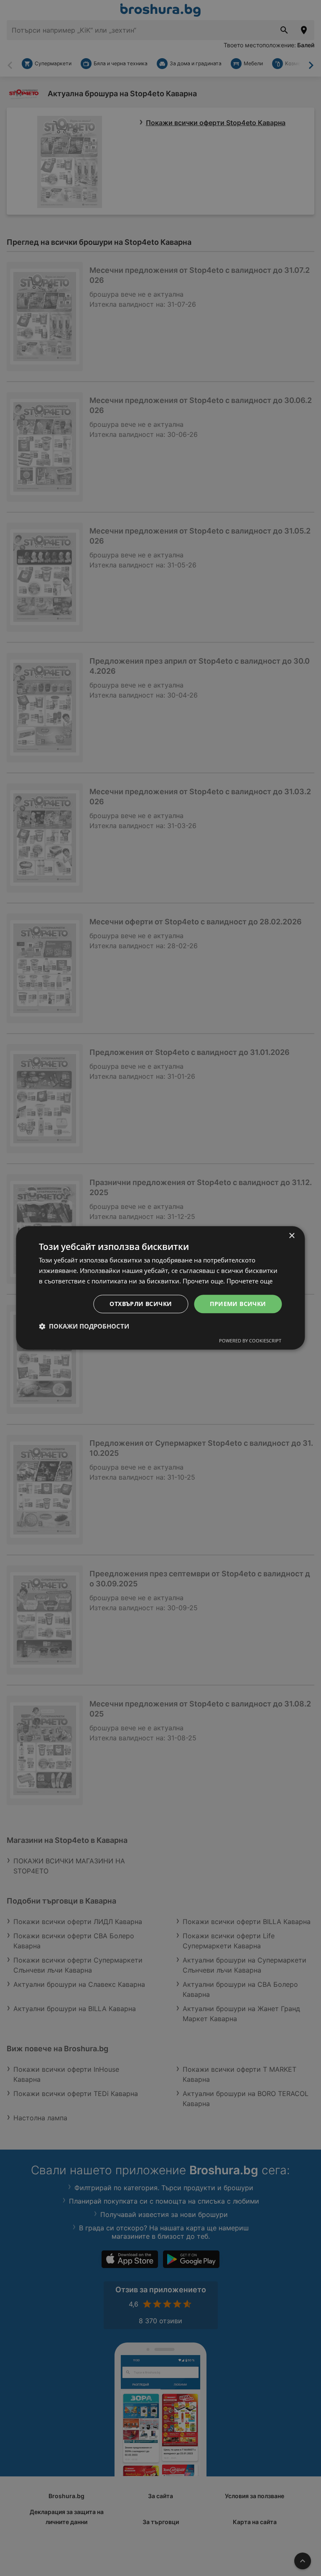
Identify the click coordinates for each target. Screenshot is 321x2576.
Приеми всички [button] (238, 1304)
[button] (84, 1326)
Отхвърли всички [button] (141, 1304)
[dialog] (160, 1288)
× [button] (292, 1236)
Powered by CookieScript (250, 1341)
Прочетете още (250, 1281)
